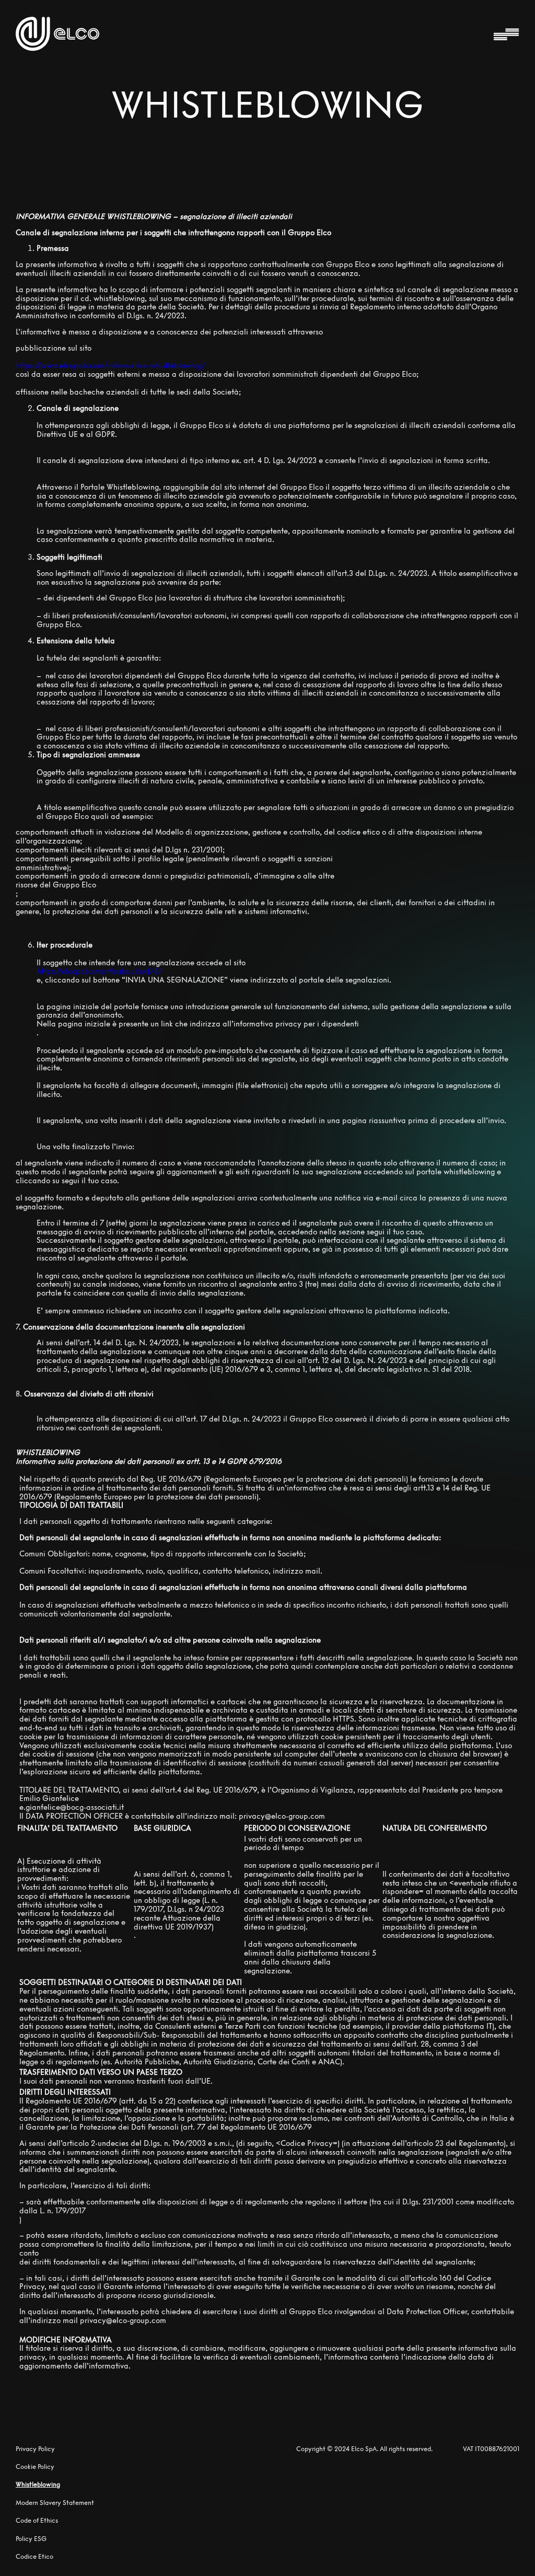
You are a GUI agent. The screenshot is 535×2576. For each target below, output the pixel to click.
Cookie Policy (35, 2467)
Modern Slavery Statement (55, 2503)
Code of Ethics (37, 2520)
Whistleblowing (38, 2484)
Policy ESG (31, 2539)
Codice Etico (34, 2557)
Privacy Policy (35, 2449)
